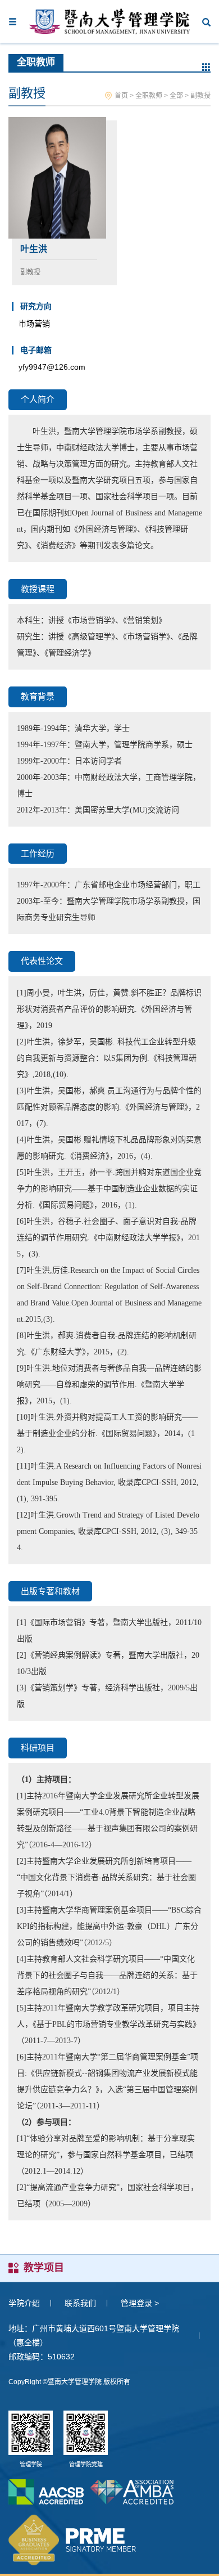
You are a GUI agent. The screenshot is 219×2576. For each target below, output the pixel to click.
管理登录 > (140, 2303)
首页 (121, 96)
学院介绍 (24, 2303)
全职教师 (149, 96)
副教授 (200, 96)
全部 (176, 96)
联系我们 (80, 2303)
